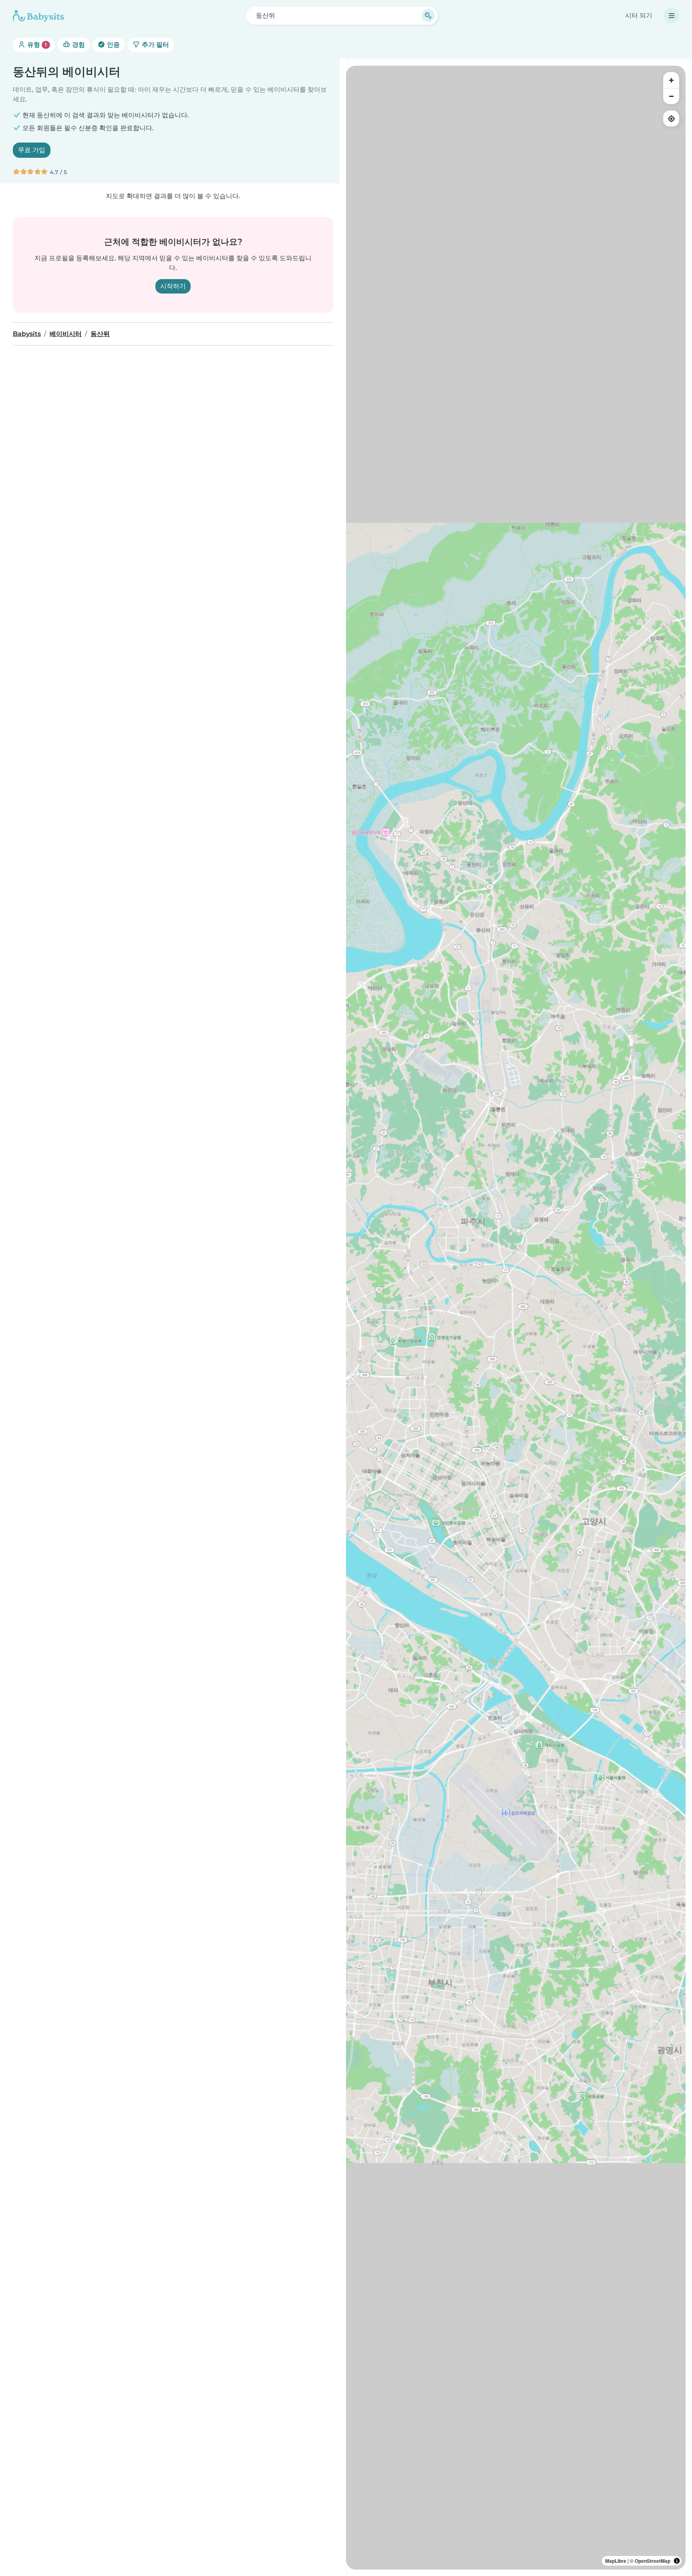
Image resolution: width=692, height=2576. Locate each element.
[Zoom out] (671, 96)
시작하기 (173, 286)
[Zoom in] (671, 80)
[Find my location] (671, 119)
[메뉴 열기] (672, 16)
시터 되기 (639, 15)
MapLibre (616, 2561)
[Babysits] (38, 16)
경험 (78, 45)
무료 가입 (32, 150)
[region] (516, 1318)
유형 (36, 45)
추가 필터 (155, 45)
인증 (113, 45)
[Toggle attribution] (677, 2561)
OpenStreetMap (653, 2561)
